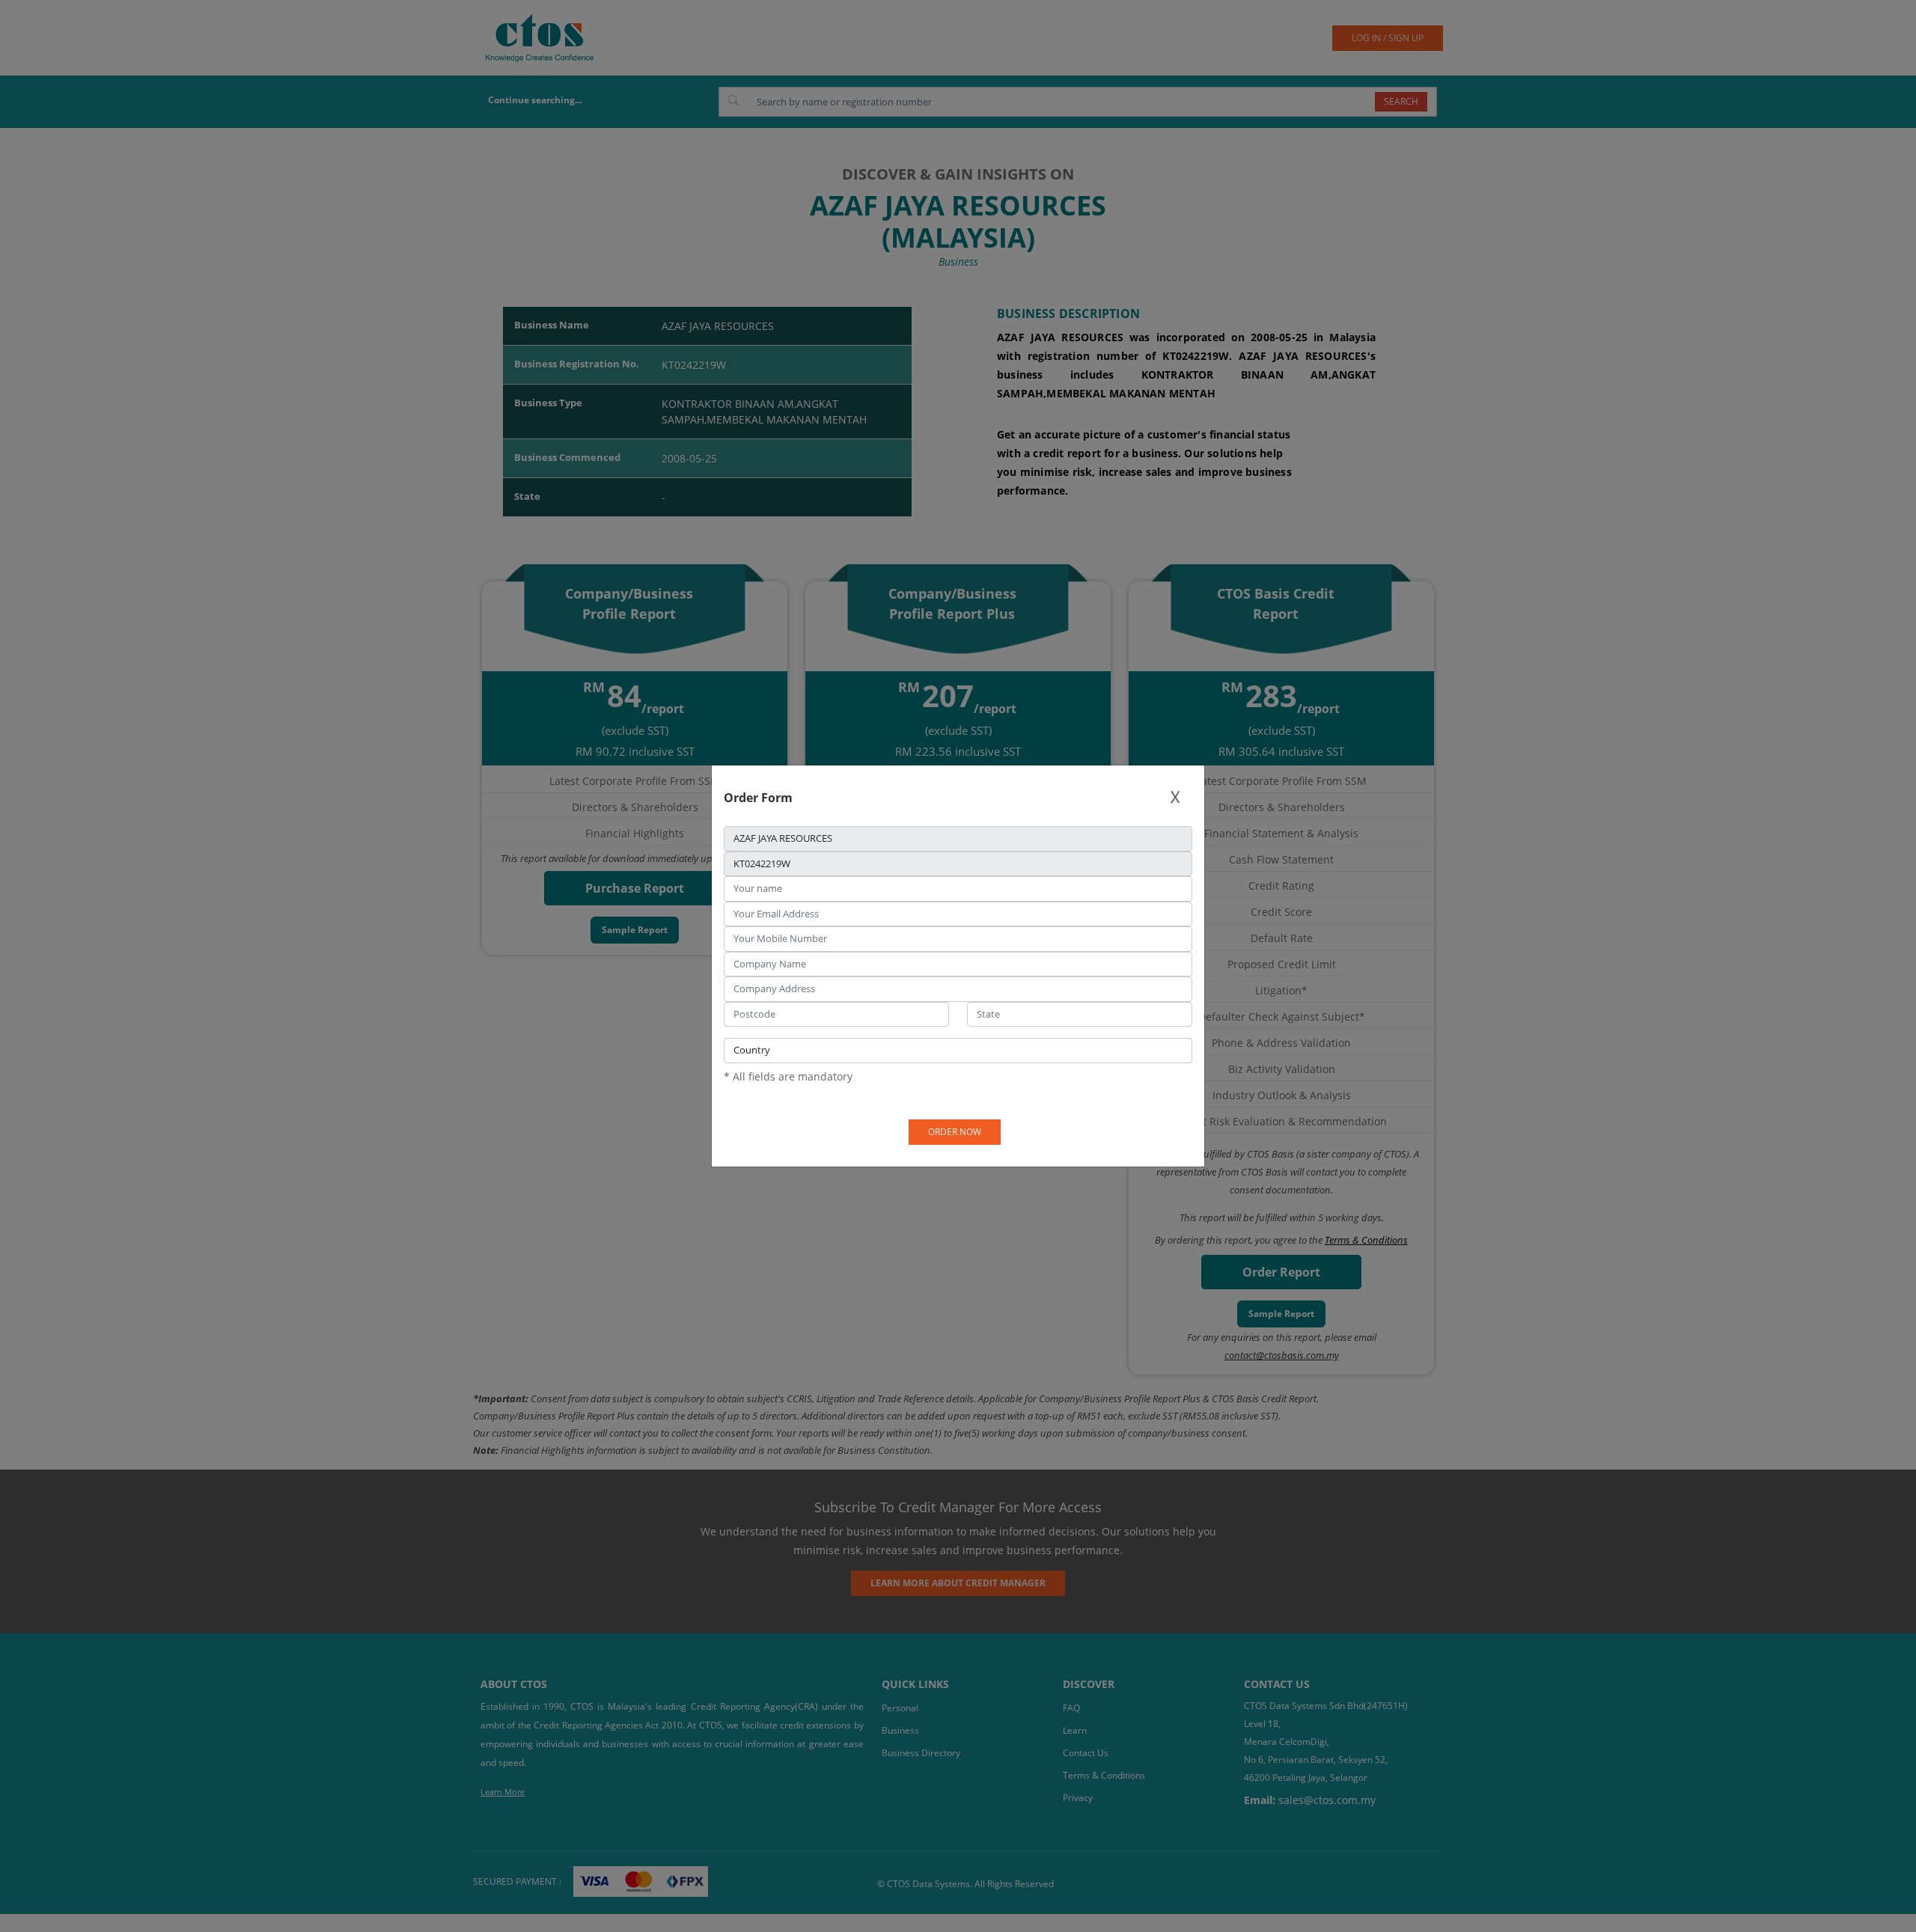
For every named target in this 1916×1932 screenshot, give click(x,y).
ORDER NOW (955, 1132)
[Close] (1175, 797)
